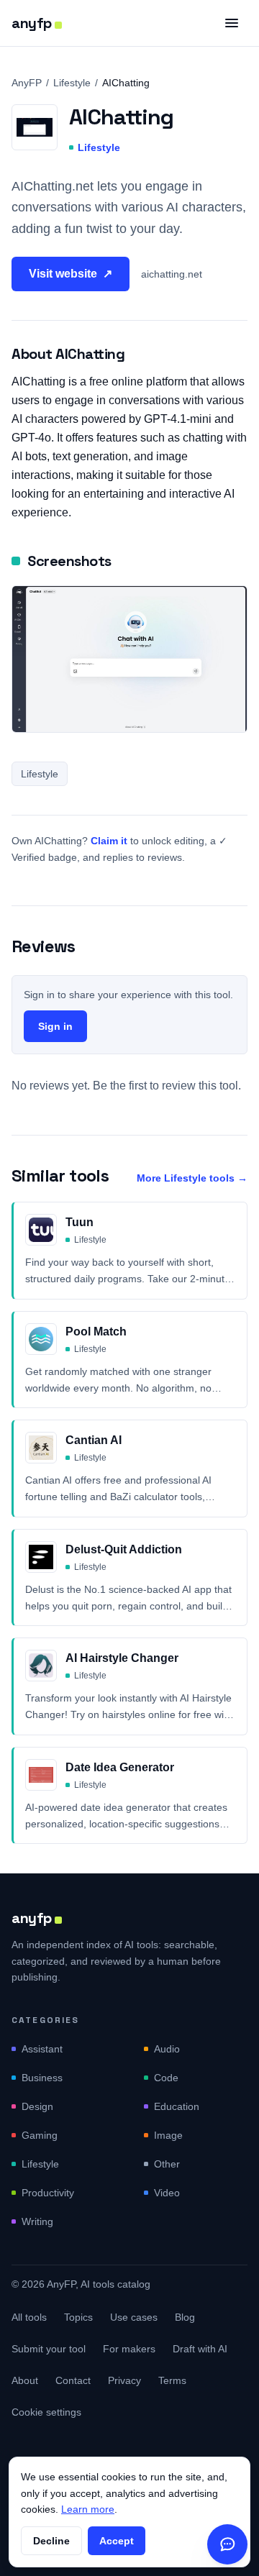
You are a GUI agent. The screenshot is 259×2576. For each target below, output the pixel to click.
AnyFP (27, 83)
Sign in (55, 1026)
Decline (51, 2541)
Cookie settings (46, 2412)
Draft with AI (200, 2349)
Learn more (88, 2509)
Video (167, 2193)
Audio (167, 2049)
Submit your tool (49, 2349)
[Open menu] (232, 23)
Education (177, 2106)
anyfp (32, 23)
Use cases (134, 2317)
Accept (117, 2541)
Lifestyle (72, 83)
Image (168, 2135)
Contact (73, 2380)
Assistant (42, 2049)
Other (167, 2164)
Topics (78, 2317)
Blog (185, 2317)
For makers (129, 2349)
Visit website (71, 274)
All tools (29, 2317)
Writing (37, 2221)
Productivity (48, 2193)
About (25, 2380)
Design (37, 2106)
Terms (172, 2380)
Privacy (124, 2380)
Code (166, 2078)
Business (42, 2078)
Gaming (40, 2135)
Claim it (109, 841)
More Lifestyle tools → (192, 1178)
